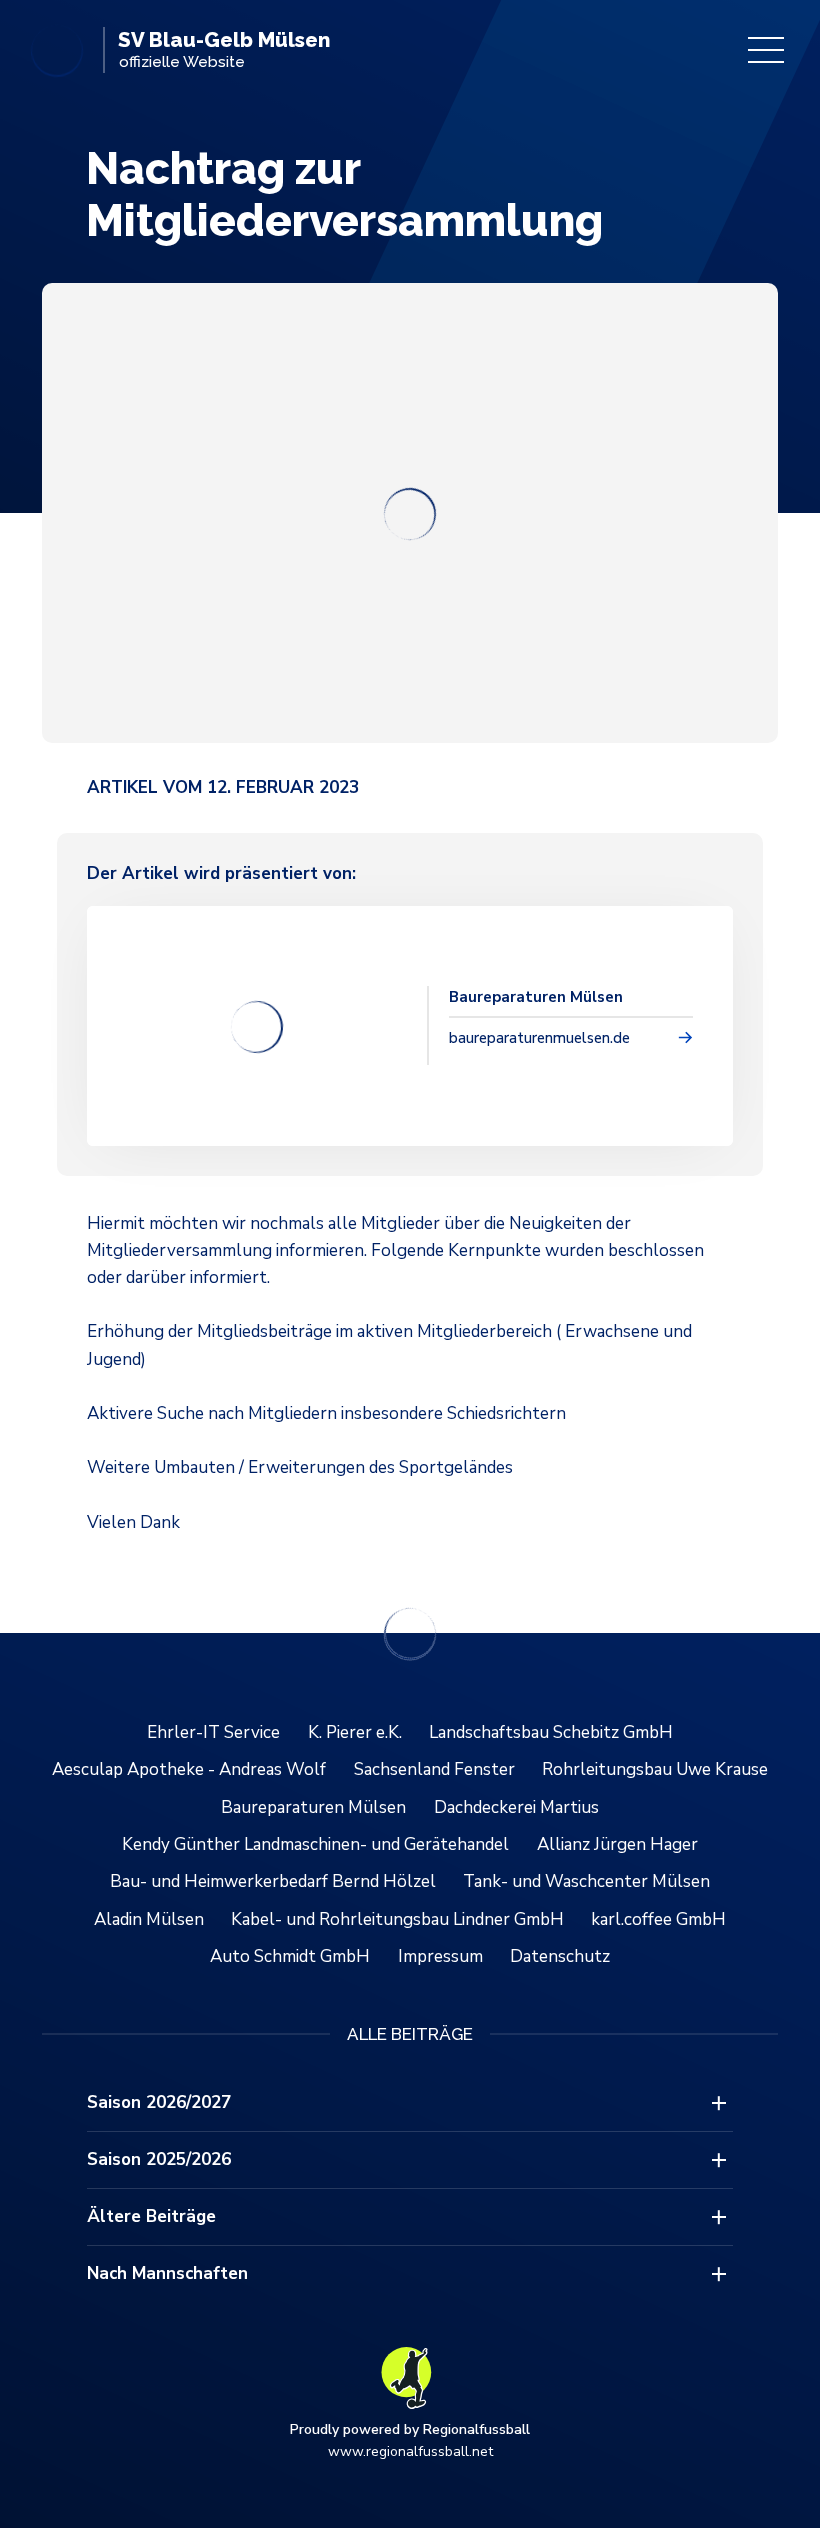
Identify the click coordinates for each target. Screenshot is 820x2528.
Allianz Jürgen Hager (617, 1844)
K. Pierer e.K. (355, 1732)
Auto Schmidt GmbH (290, 1956)
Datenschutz (560, 1956)
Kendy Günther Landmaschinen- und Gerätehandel (315, 1844)
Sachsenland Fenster (434, 1769)
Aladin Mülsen (149, 1919)
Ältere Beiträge (151, 2216)
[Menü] (766, 50)
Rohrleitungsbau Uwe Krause (655, 1769)
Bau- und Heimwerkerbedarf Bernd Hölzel (273, 1881)
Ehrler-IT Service (213, 1732)
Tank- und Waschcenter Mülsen (586, 1881)
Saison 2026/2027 (159, 2102)
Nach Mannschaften (167, 2273)
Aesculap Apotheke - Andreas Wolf (189, 1769)
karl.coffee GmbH (658, 1919)
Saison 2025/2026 (159, 2159)
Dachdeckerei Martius (516, 1807)
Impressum (440, 1956)
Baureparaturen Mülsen (313, 1807)
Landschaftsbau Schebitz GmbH (551, 1732)
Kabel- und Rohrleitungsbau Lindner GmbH (397, 1919)
